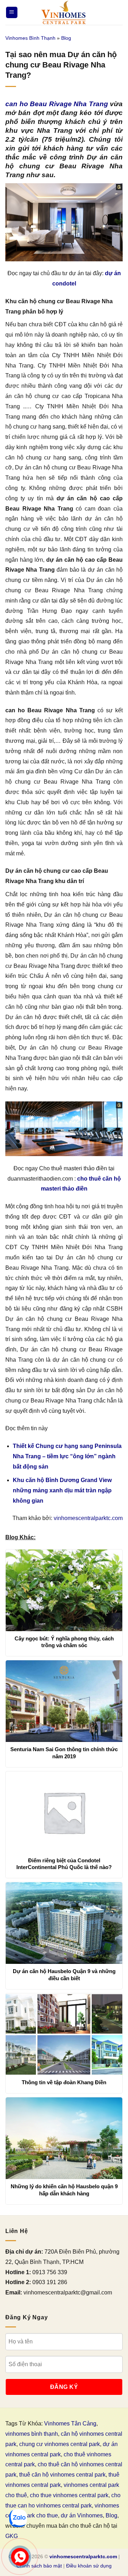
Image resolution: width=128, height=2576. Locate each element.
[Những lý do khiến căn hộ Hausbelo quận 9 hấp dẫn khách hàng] (64, 2138)
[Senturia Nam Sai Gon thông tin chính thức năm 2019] (64, 1701)
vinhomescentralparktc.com (88, 1518)
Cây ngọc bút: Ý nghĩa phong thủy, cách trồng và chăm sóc (64, 1642)
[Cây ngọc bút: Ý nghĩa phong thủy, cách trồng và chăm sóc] (64, 1590)
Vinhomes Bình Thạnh (30, 38)
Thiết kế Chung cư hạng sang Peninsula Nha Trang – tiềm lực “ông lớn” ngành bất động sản (67, 1456)
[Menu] (12, 13)
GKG (12, 2536)
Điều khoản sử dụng (89, 2566)
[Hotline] (20, 2557)
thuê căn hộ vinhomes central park (62, 2475)
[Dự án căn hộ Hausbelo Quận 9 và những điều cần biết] (64, 1923)
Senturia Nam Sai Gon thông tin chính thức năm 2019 (64, 1753)
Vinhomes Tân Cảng (70, 2423)
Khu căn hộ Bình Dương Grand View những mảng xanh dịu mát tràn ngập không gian (62, 1490)
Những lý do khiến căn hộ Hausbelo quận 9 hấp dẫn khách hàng (64, 2190)
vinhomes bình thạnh (32, 2434)
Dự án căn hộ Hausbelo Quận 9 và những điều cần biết (64, 1975)
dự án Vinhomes (82, 2515)
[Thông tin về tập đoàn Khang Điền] (64, 2034)
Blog (66, 38)
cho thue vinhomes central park (69, 2495)
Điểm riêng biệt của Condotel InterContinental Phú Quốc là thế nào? (64, 1864)
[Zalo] (18, 2518)
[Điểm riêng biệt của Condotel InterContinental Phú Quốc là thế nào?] (64, 1812)
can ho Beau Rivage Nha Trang (57, 104)
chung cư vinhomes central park (60, 2444)
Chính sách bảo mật (39, 2566)
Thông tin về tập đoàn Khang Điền (64, 2082)
